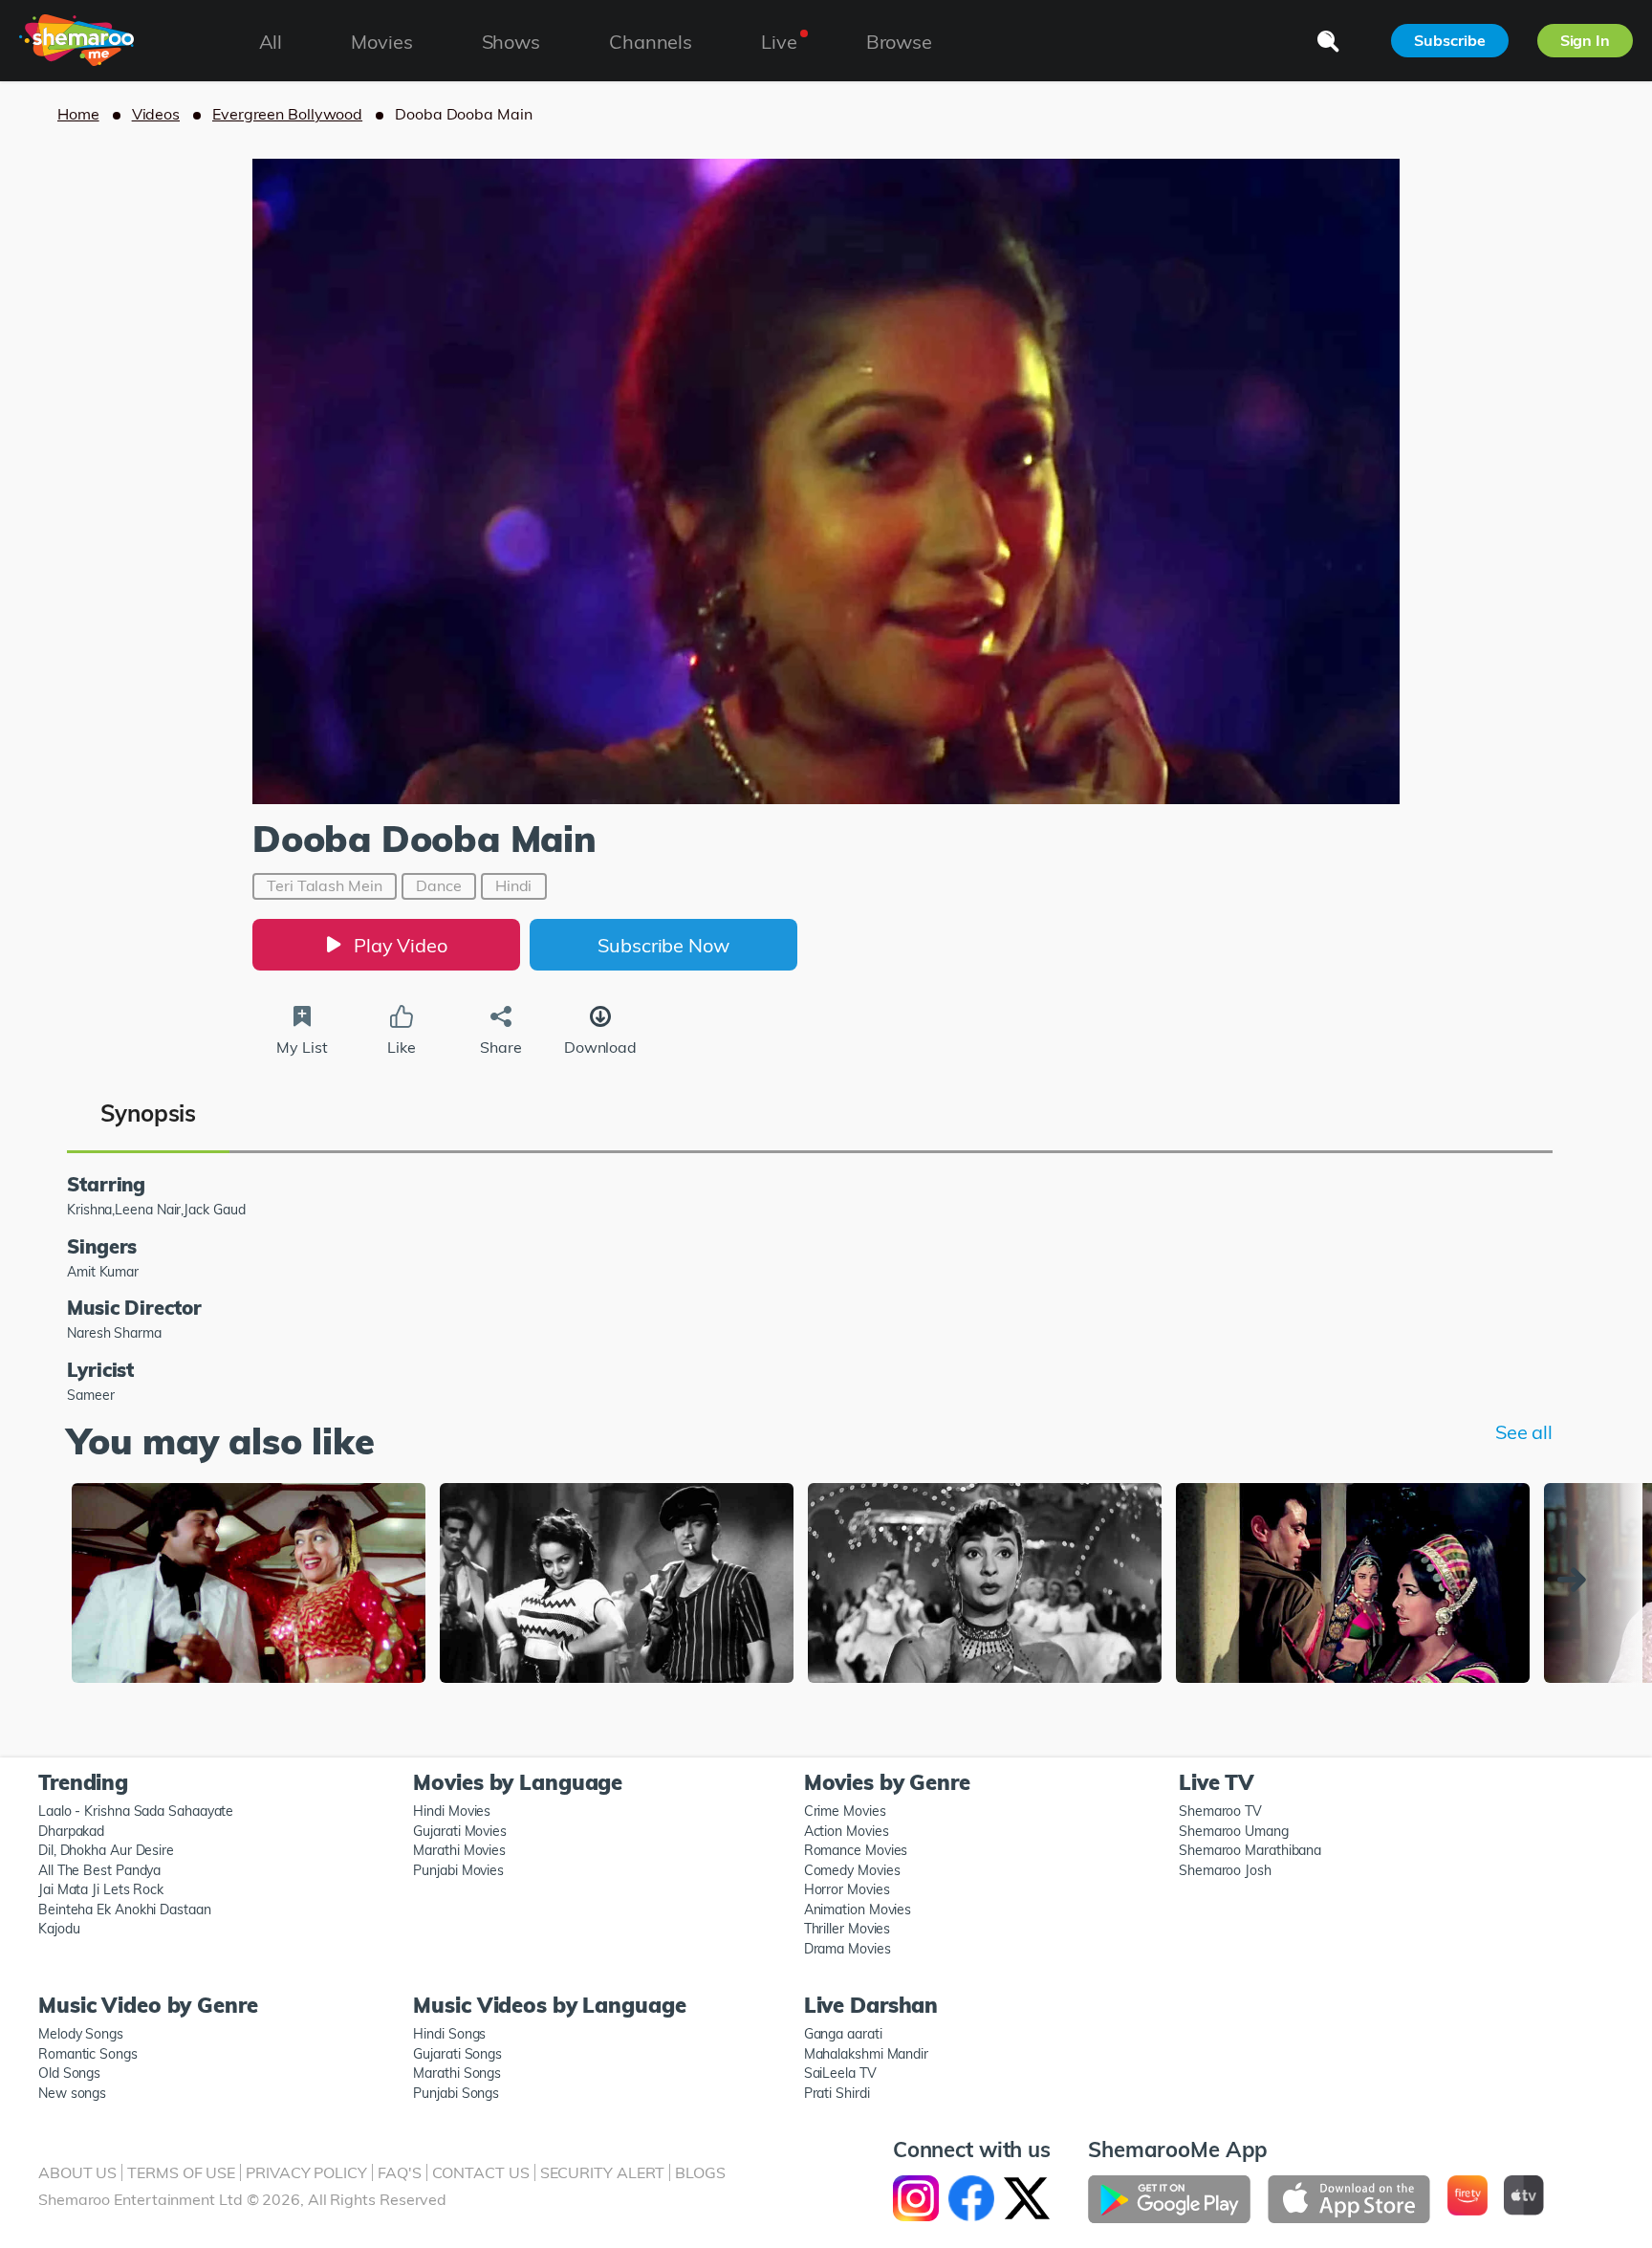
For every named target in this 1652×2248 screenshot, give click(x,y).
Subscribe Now (663, 945)
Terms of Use (181, 2172)
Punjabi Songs (456, 2093)
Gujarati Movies (460, 1831)
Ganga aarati (843, 2034)
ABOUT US (77, 2172)
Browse (899, 42)
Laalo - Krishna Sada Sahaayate (136, 1811)
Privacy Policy (306, 2172)
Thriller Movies (848, 1929)
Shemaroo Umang (1234, 1831)
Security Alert (603, 2172)
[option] (249, 1585)
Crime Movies (845, 1811)
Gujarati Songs (457, 2054)
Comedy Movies (852, 1870)
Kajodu (59, 1929)
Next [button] (1576, 1580)
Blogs (700, 2172)
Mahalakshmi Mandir (866, 2054)
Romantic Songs (88, 2054)
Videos (156, 114)
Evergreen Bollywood (287, 114)
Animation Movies (858, 1910)
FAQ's (400, 2172)
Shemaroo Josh (1225, 1870)
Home (78, 114)
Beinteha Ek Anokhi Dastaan (125, 1910)
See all (1524, 1432)
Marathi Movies (459, 1850)
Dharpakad (71, 1831)
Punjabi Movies (458, 1870)
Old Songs (69, 2073)
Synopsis (148, 1113)
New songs (72, 2093)
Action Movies (847, 1831)
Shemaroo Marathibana (1250, 1850)
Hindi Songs (449, 2034)
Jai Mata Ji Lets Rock (101, 1889)
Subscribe (1449, 40)
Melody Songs (81, 2034)
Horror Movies (847, 1889)
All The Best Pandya (99, 1870)
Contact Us (481, 2172)
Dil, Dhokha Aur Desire (106, 1850)
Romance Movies (856, 1850)
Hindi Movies (452, 1811)
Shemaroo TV (1220, 1811)
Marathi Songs (457, 2073)
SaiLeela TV (840, 2073)
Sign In (1585, 40)
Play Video (401, 945)
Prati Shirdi (837, 2093)
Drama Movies (848, 1949)
